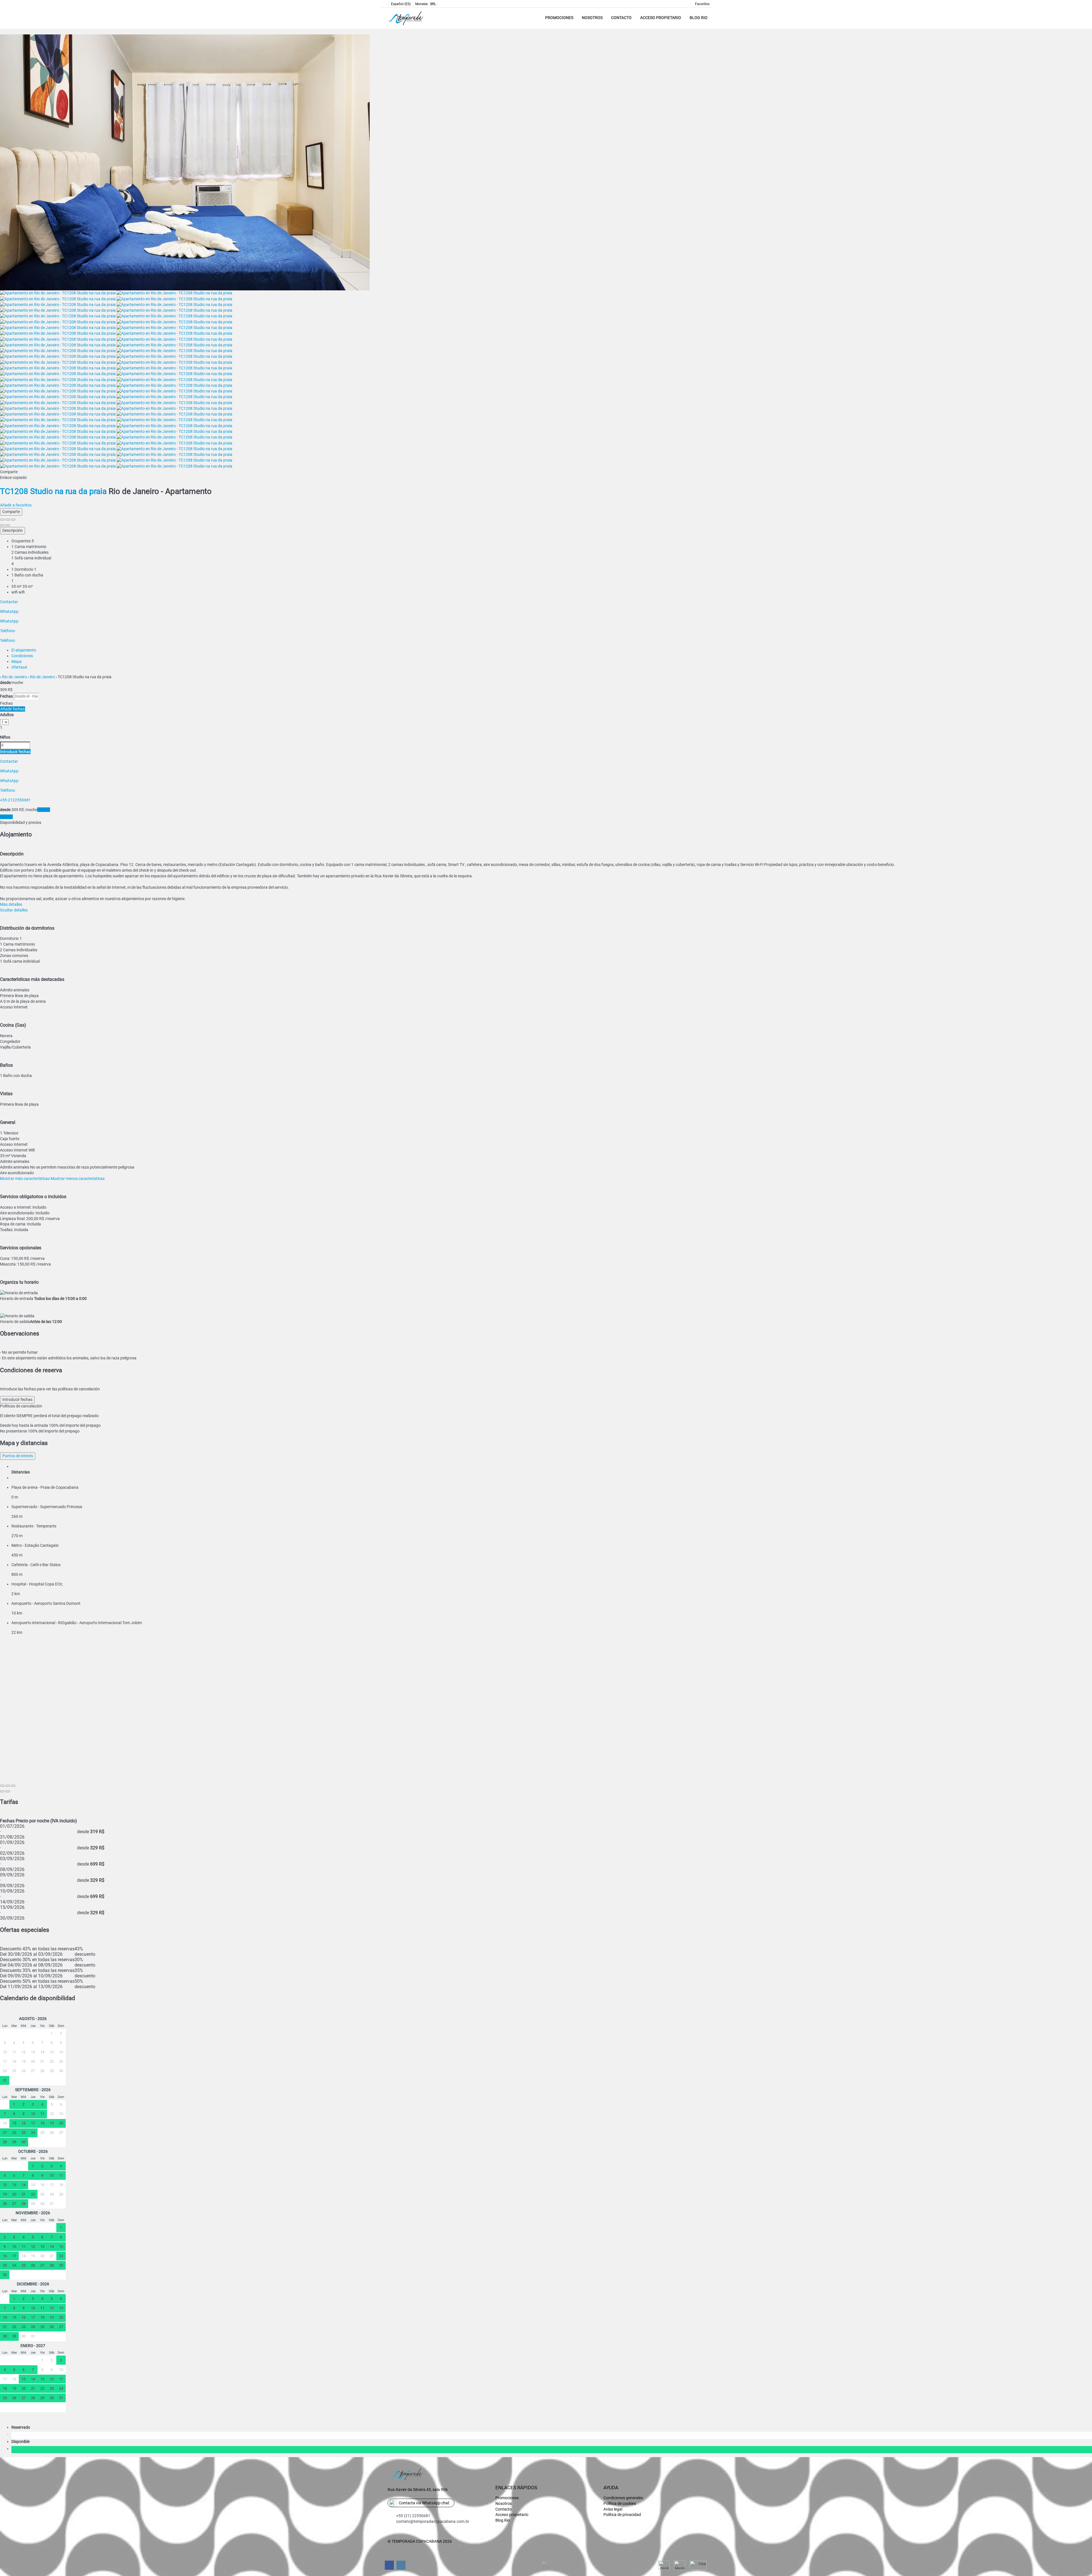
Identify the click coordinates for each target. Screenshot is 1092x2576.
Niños (5, 737)
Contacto (621, 18)
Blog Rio (699, 18)
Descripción (13, 530)
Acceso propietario (661, 18)
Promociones (559, 18)
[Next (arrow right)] (8, 525)
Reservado (22, 2427)
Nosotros (592, 18)
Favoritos (702, 4)
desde (5, 683)
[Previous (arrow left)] (2, 525)
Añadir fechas (13, 709)
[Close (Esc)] (2, 520)
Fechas (6, 696)
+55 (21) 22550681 (413, 2516)
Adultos (7, 715)
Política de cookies (620, 2503)
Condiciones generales (623, 2498)
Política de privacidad (622, 2515)
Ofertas (19, 667)
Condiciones (22, 656)
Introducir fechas (15, 752)
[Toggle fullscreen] (8, 520)
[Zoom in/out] (13, 520)
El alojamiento (24, 650)
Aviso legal (613, 2509)
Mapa (16, 661)
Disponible (21, 2441)
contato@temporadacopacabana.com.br (433, 2521)
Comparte (11, 512)
